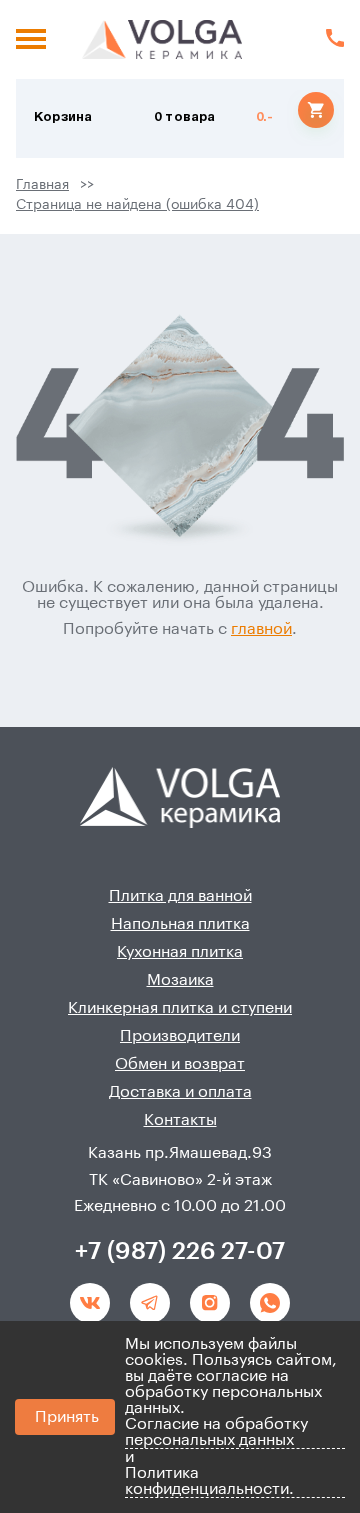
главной (261, 629)
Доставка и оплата (180, 1092)
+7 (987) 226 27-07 (180, 1251)
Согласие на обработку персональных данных (216, 1432)
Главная (42, 185)
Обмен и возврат (180, 1064)
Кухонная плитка (180, 952)
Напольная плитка (180, 924)
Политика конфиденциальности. (209, 1481)
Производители (180, 1036)
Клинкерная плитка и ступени (180, 1008)
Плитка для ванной (180, 896)
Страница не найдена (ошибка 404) (137, 205)
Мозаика (180, 980)
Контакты (180, 1120)
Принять (67, 1417)
